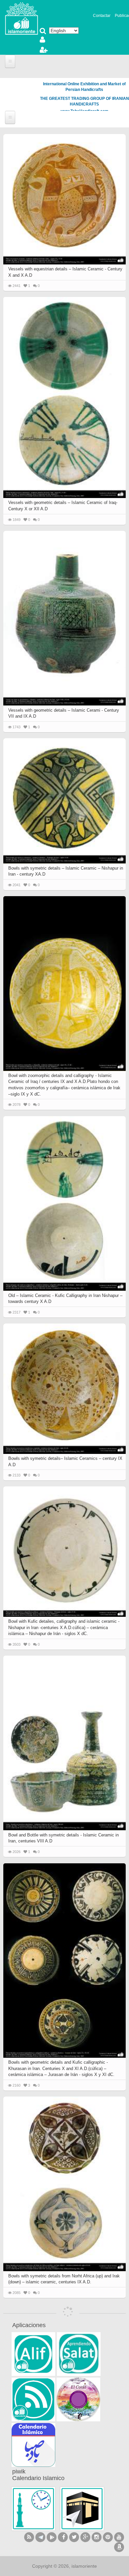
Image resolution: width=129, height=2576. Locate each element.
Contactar (102, 16)
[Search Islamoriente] (43, 32)
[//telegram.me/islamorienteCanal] (40, 2537)
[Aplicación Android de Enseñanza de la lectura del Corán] (33, 2354)
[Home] (21, 18)
